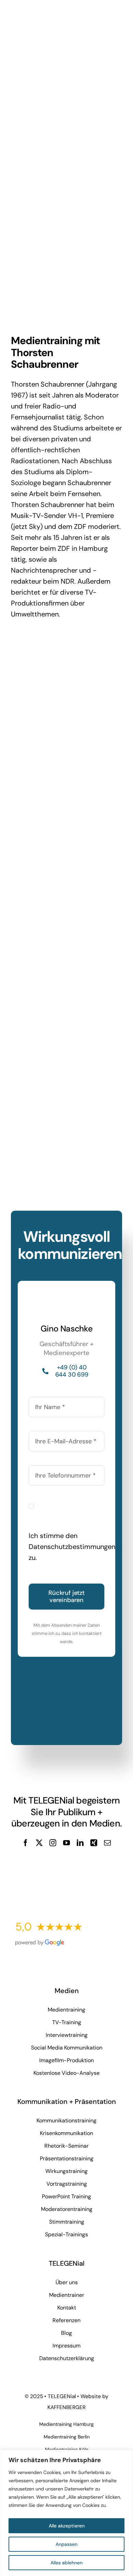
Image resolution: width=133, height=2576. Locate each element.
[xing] (94, 1843)
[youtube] (66, 1843)
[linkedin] (80, 1843)
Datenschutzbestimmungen (72, 1547)
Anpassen (66, 2544)
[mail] (107, 1843)
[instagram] (53, 1843)
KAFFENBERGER (66, 2407)
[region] (66, 2513)
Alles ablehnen (66, 2563)
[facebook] (26, 1843)
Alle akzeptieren (67, 2526)
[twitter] (39, 1843)
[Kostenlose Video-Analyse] (66, 1861)
